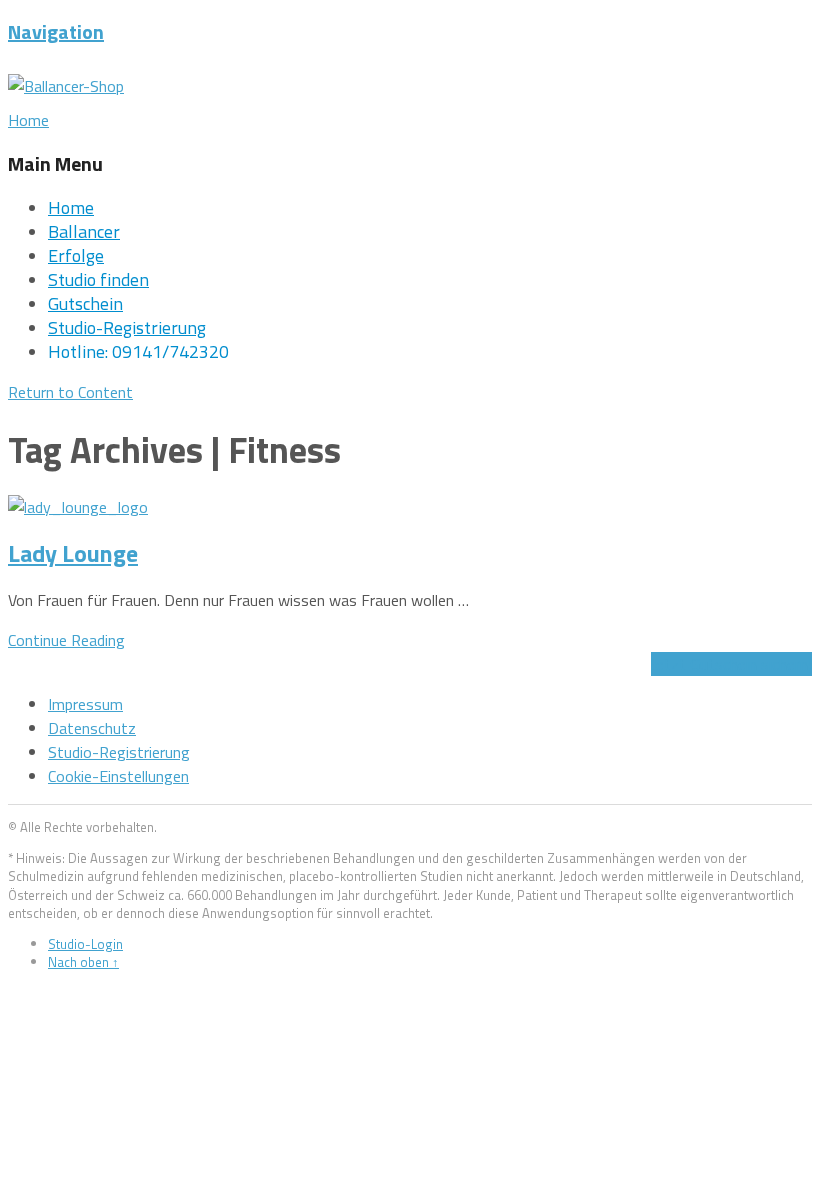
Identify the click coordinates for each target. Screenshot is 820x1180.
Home (71, 207)
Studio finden (98, 279)
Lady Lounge (73, 553)
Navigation (56, 31)
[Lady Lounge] (78, 507)
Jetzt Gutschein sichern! (731, 664)
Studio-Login (85, 944)
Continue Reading (66, 640)
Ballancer (84, 231)
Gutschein (85, 303)
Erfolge (76, 255)
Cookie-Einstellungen (118, 776)
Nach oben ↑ (83, 962)
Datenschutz (92, 728)
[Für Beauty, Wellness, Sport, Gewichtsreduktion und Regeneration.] (66, 86)
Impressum (85, 704)
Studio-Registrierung (127, 327)
